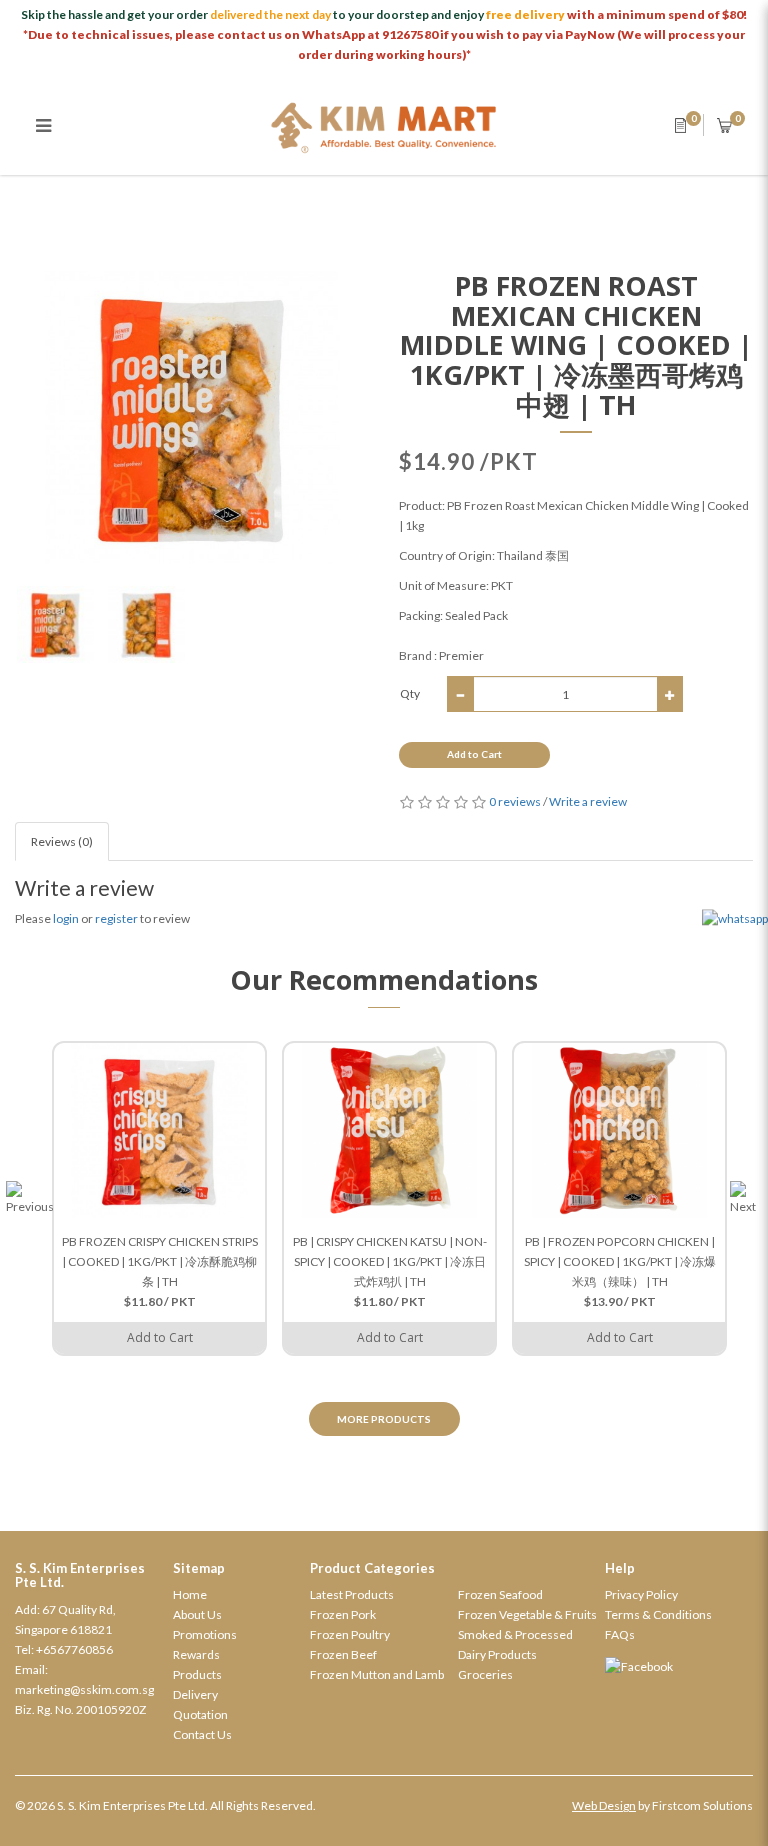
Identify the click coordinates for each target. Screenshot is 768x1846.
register (116, 918)
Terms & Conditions (658, 1614)
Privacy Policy (641, 1594)
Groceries (485, 1674)
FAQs (620, 1634)
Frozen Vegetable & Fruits (527, 1614)
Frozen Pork (343, 1614)
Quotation (200, 1714)
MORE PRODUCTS (384, 1419)
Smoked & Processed (515, 1634)
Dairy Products (497, 1654)
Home (190, 1594)
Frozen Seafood (500, 1594)
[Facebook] (679, 1667)
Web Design (604, 1805)
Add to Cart (474, 754)
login (66, 918)
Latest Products (352, 1594)
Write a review (588, 801)
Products (197, 1674)
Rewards (196, 1654)
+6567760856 (74, 1649)
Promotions (205, 1634)
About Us (197, 1614)
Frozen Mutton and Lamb (377, 1674)
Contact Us (202, 1734)
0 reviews (515, 801)
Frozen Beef (343, 1654)
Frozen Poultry (350, 1634)
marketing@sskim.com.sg (84, 1689)
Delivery (195, 1694)
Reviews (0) (62, 841)
